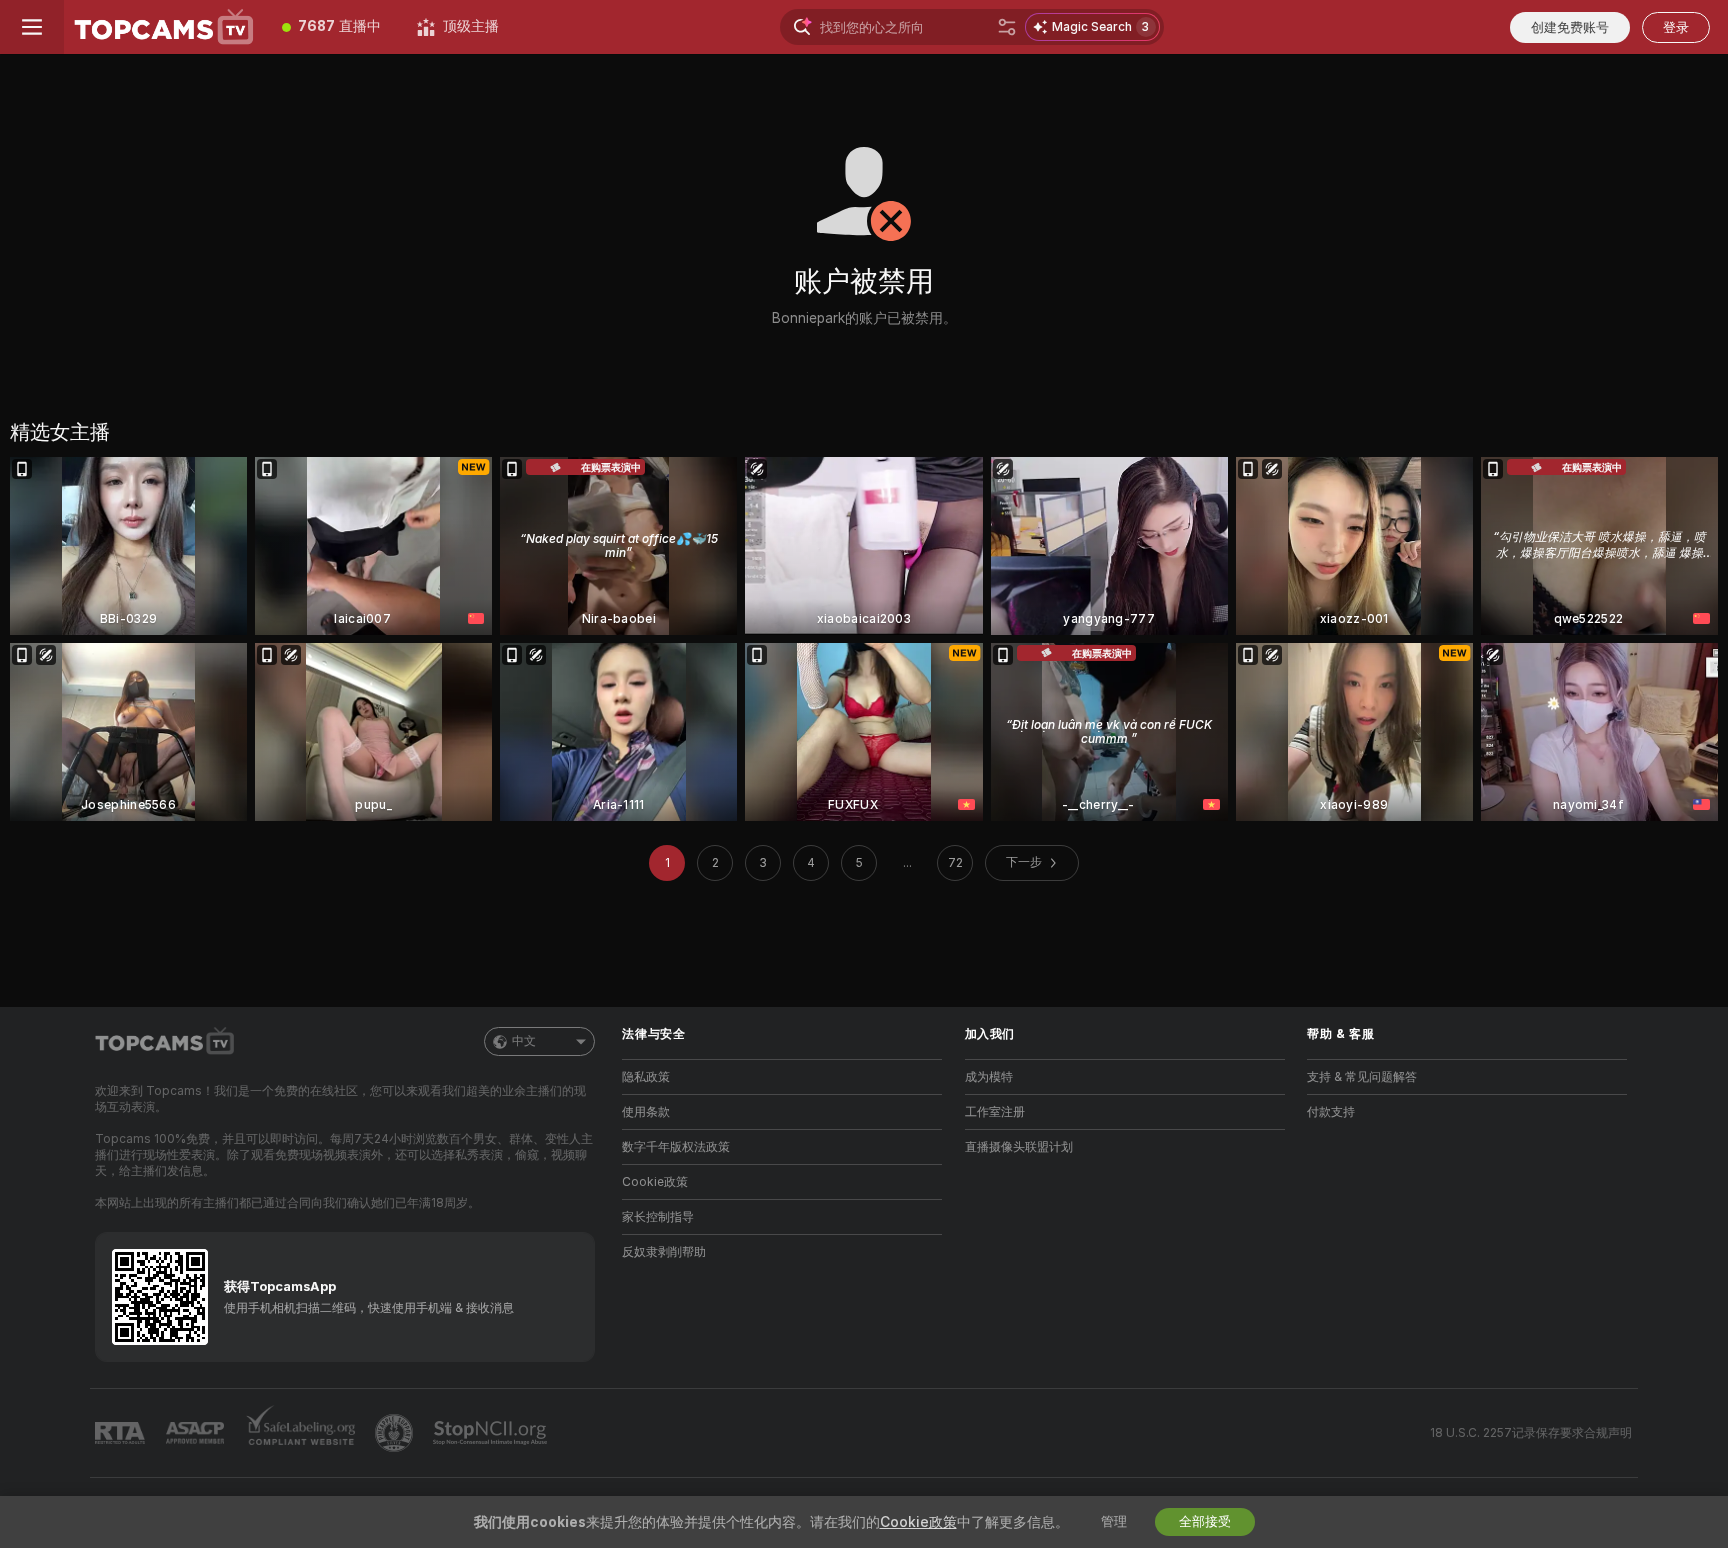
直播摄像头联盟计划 (1019, 1147)
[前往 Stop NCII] (492, 1433)
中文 (524, 1041)
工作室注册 (995, 1112)
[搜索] (1007, 27)
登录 (1676, 27)
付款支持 (1331, 1112)
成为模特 (989, 1077)
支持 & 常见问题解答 (1362, 1077)
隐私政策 (646, 1077)
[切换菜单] (32, 27)
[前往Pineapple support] (396, 1433)
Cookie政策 (655, 1182)
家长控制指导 (658, 1217)
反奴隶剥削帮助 (664, 1252)
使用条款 (646, 1112)
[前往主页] (164, 27)
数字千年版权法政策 (676, 1147)
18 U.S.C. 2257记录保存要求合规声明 (1531, 1433)
